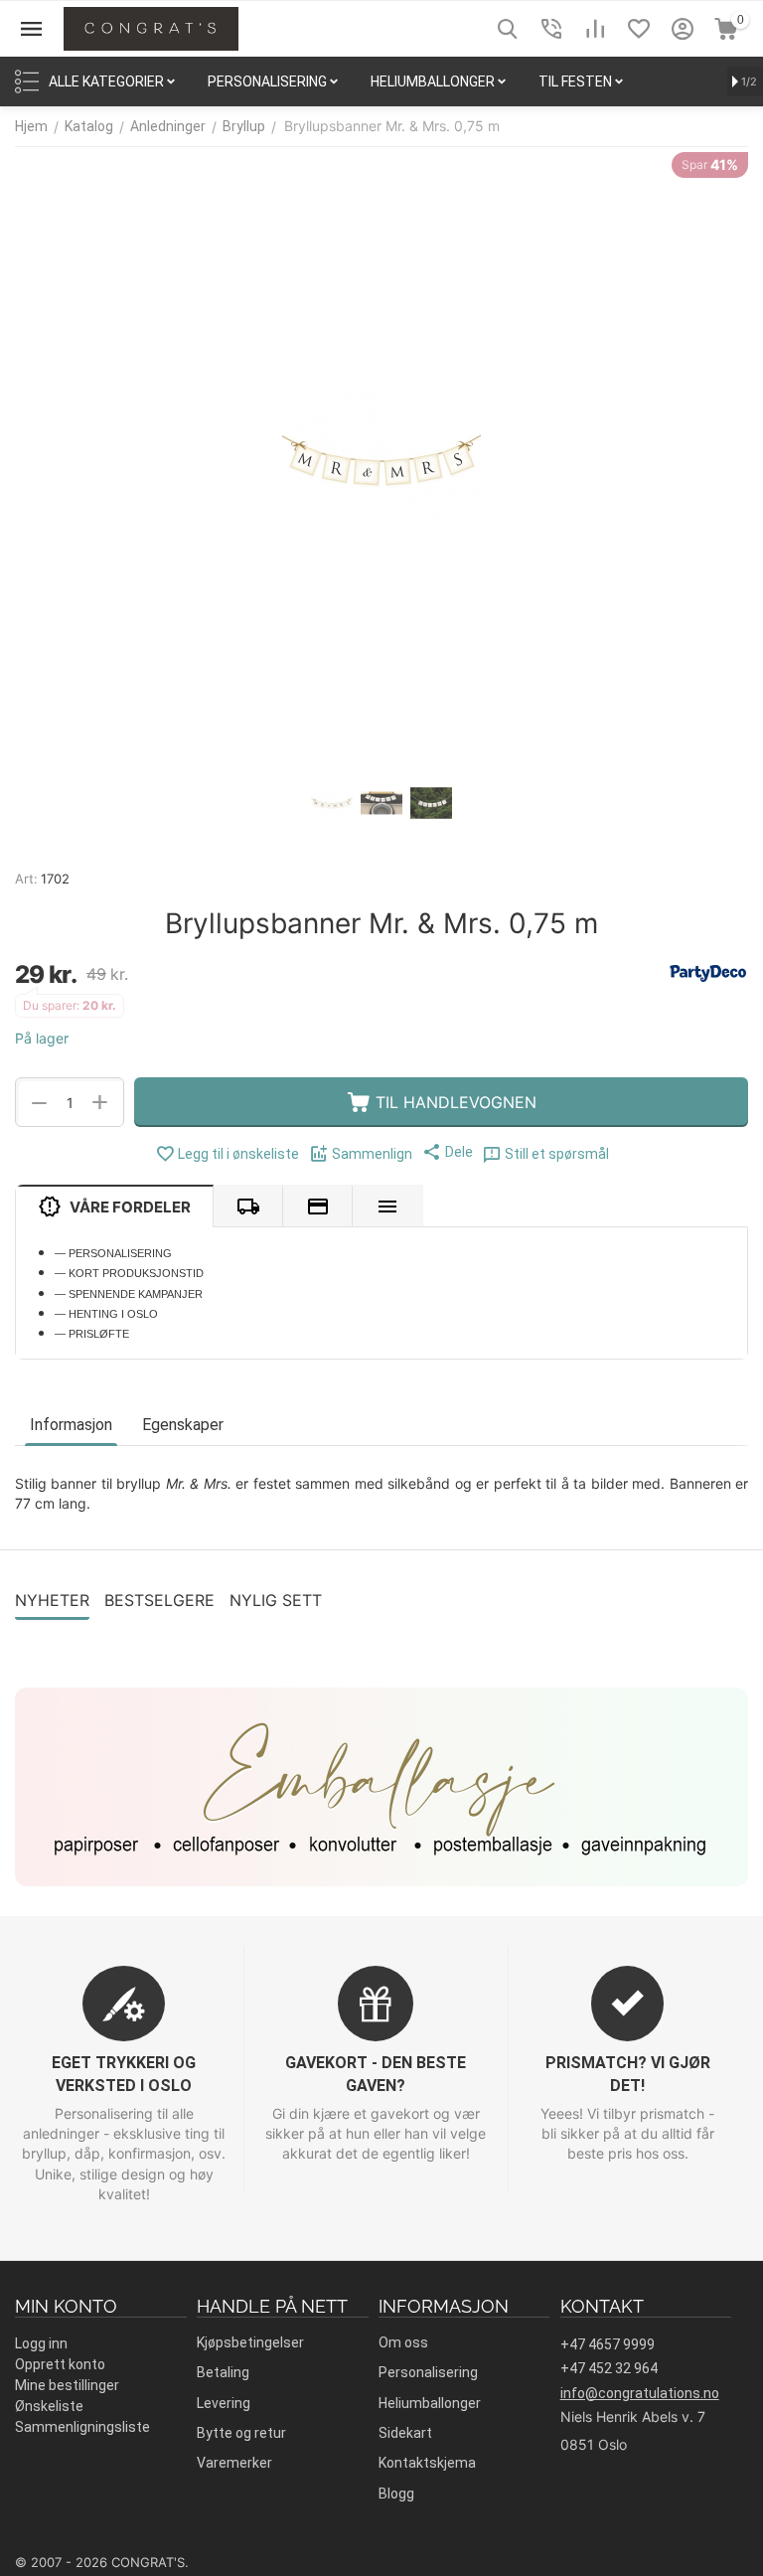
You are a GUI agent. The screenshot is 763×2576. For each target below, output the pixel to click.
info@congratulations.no (640, 2393)
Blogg (396, 2494)
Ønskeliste (49, 2406)
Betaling (223, 2372)
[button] (448, 1152)
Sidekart (405, 2433)
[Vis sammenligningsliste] (595, 29)
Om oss (403, 2342)
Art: (26, 879)
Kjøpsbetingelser (250, 2342)
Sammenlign (372, 1154)
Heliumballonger (430, 2403)
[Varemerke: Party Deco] (708, 972)
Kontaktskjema (427, 2463)
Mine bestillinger (67, 2385)
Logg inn (41, 2343)
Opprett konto (60, 2364)
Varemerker (234, 2463)
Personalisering (428, 2372)
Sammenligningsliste (82, 2427)
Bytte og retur (241, 2433)
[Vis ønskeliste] (639, 29)
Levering (224, 2403)
